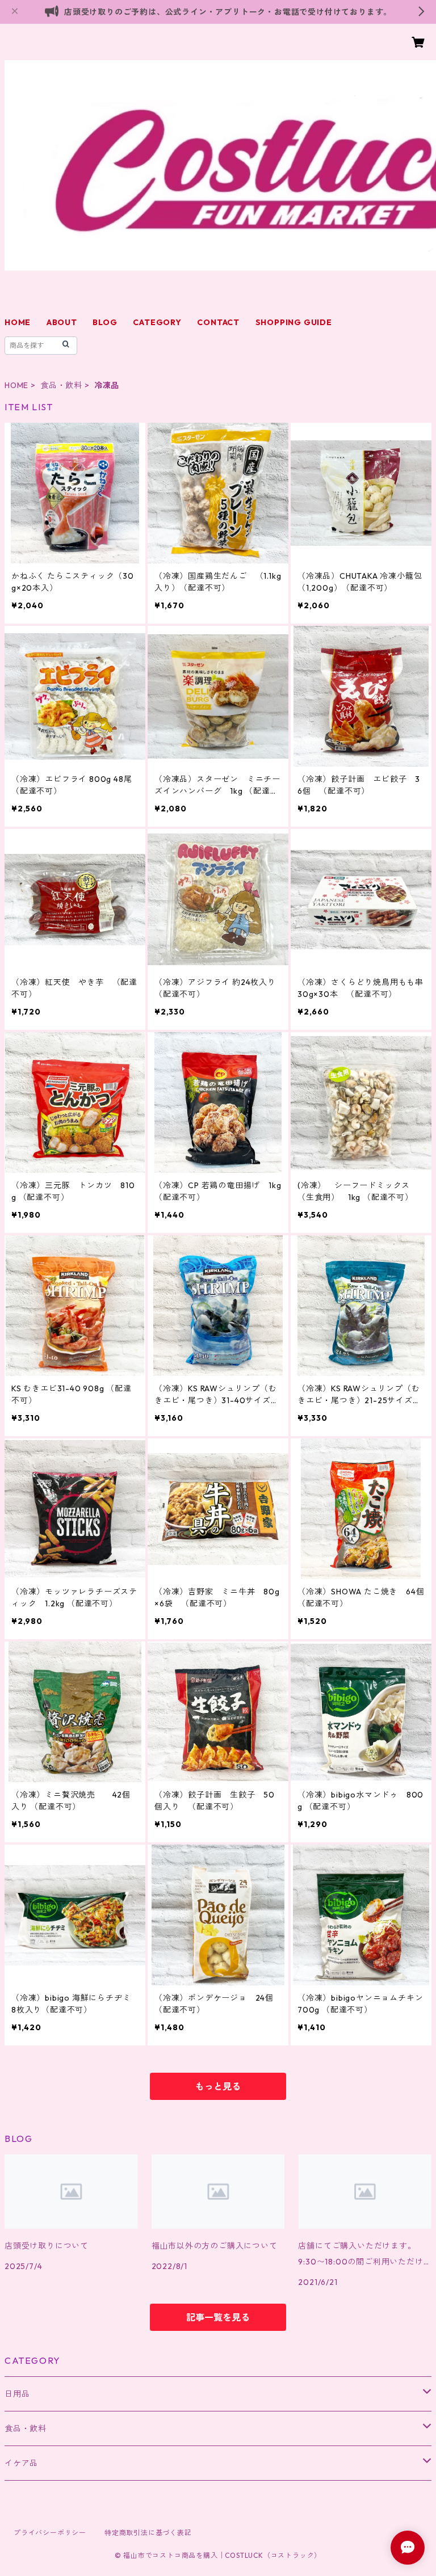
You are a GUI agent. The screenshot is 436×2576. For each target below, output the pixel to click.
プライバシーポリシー (50, 2533)
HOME (18, 322)
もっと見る (218, 2086)
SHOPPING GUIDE (294, 322)
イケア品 (21, 2463)
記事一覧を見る (218, 2317)
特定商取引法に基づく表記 (148, 2533)
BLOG (105, 322)
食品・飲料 (61, 385)
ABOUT (62, 322)
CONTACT (218, 322)
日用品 (17, 2394)
